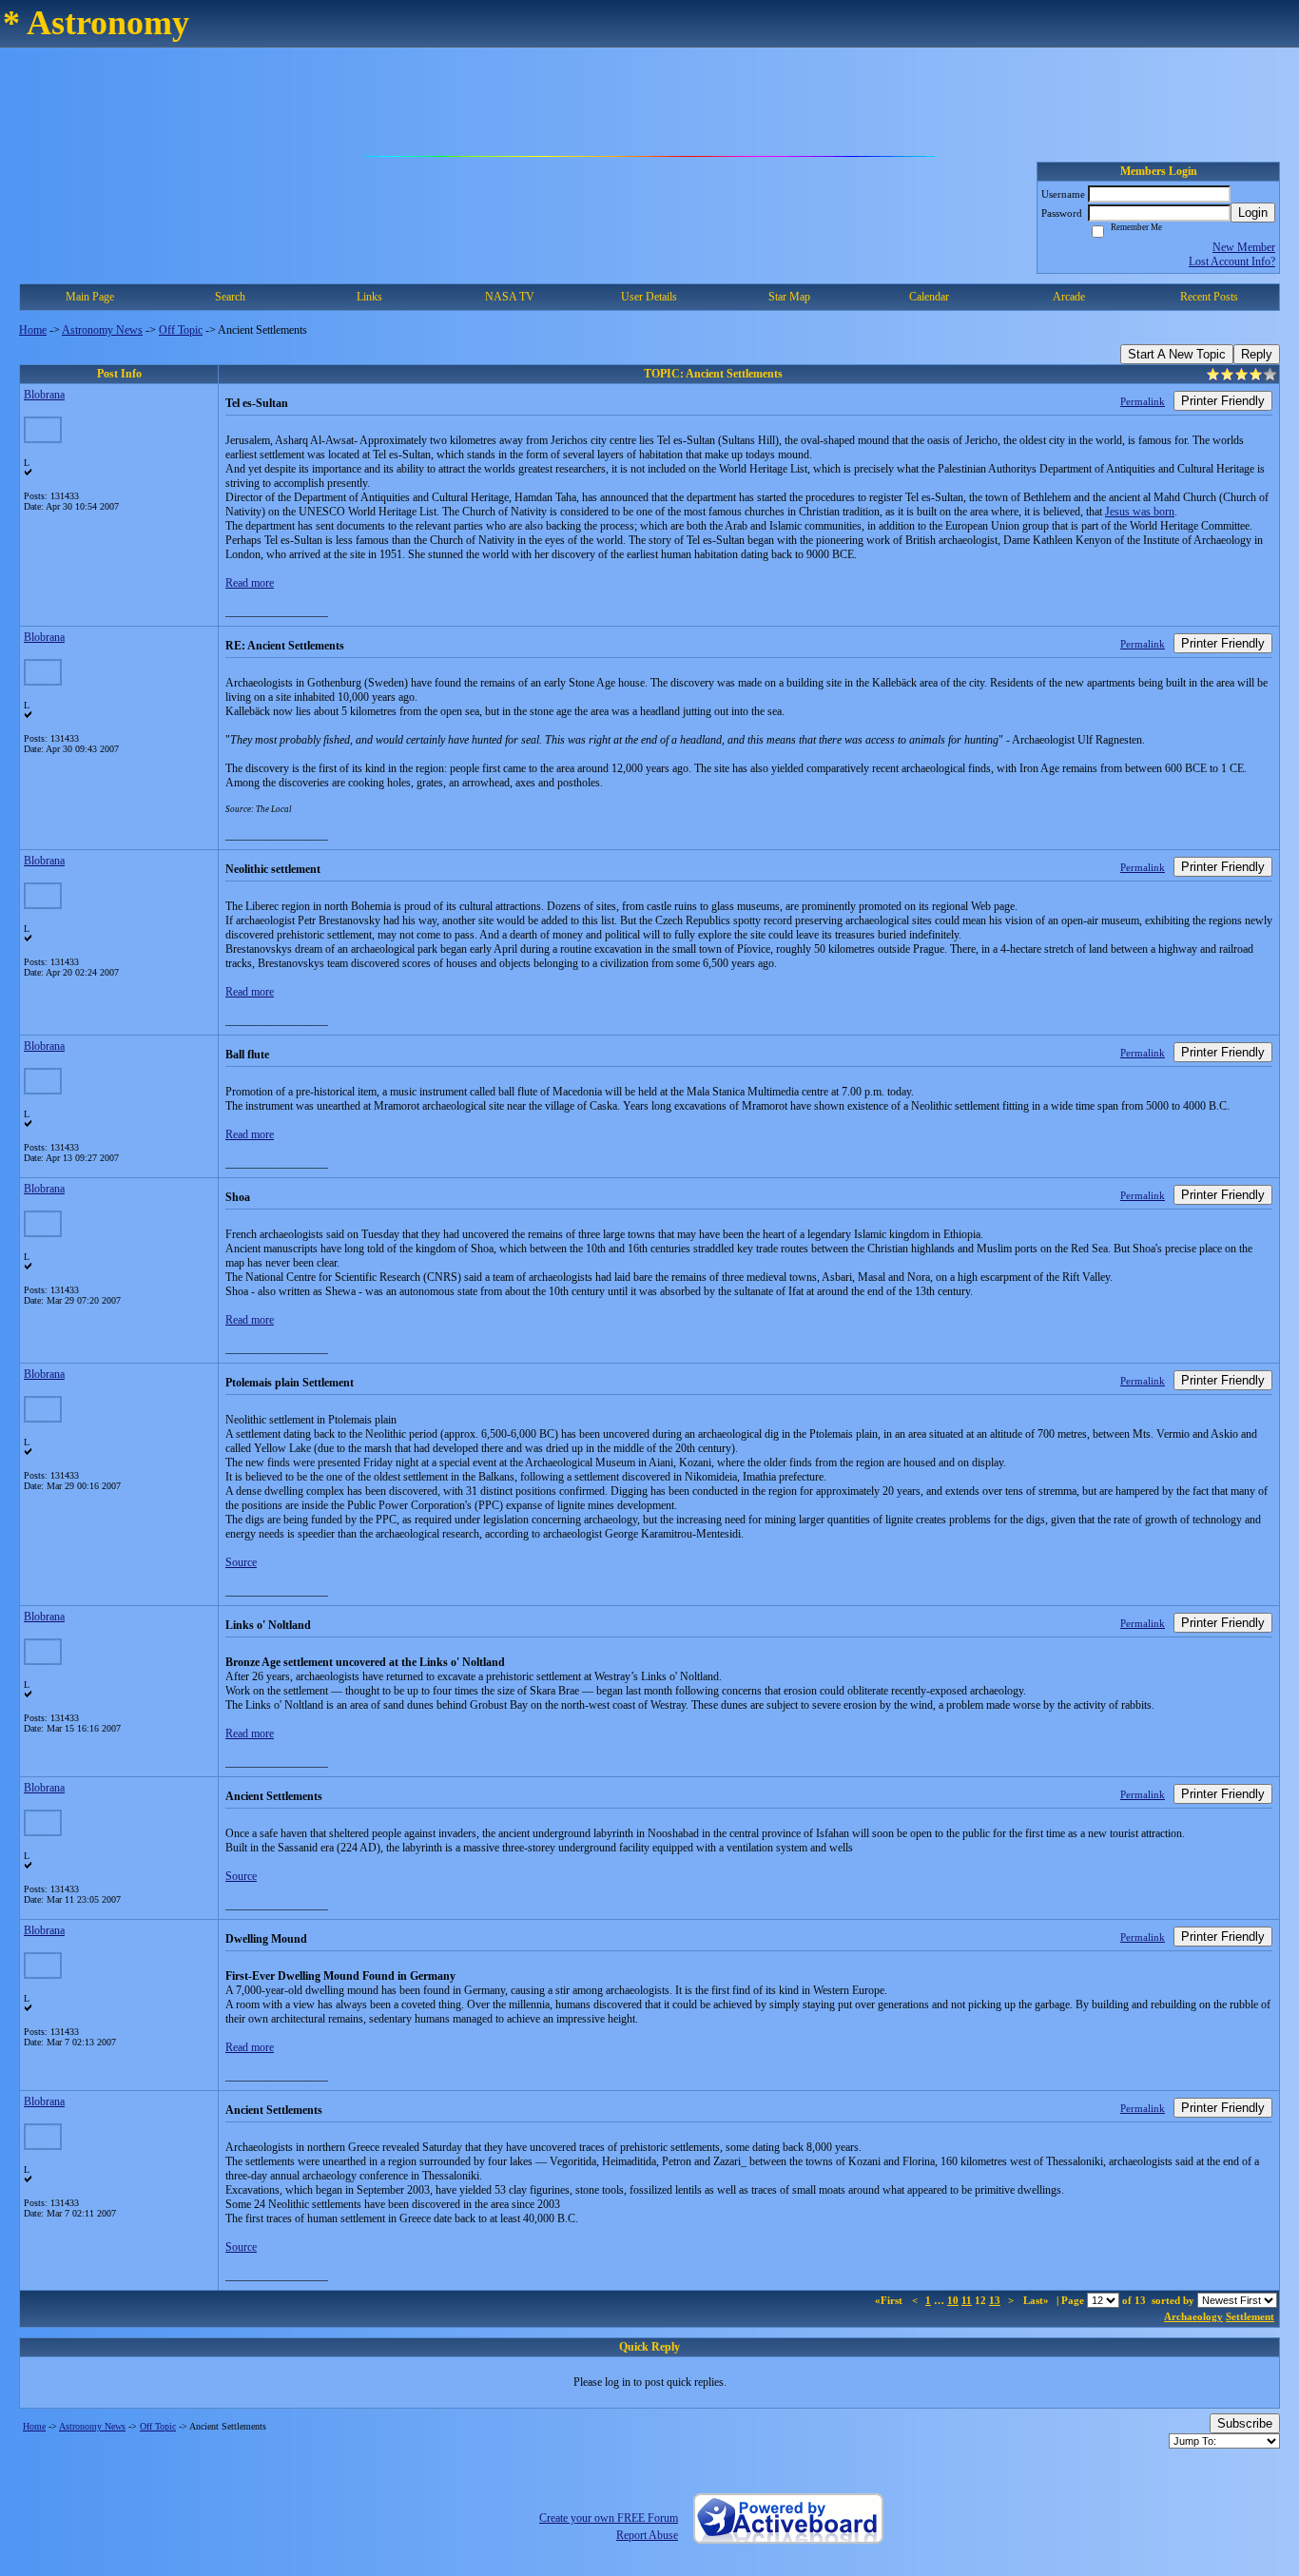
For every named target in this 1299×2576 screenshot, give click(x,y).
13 (995, 2300)
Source (241, 1562)
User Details (649, 297)
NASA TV (510, 297)
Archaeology (1193, 2316)
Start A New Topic (1177, 354)
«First (890, 2300)
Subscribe (1245, 2423)
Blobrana (44, 395)
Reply (1257, 354)
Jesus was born (1140, 512)
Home (33, 330)
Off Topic (181, 330)
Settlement (1250, 2316)
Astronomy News (102, 330)
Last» (1037, 2300)
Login (1253, 213)
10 (953, 2300)
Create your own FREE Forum (609, 2518)
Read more (250, 583)
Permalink (1143, 401)
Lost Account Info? (1232, 261)
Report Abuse (647, 2535)
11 (967, 2300)
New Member (1244, 247)
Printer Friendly (1223, 401)
